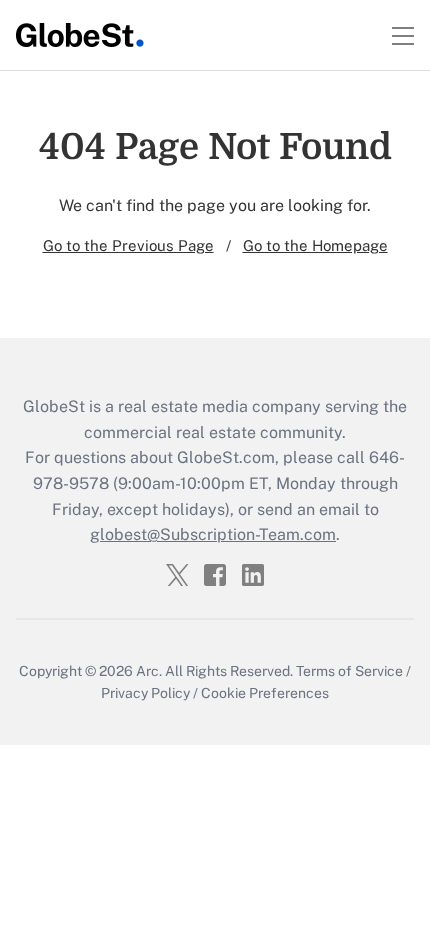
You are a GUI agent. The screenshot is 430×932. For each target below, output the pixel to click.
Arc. (149, 671)
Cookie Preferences (265, 693)
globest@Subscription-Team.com (213, 534)
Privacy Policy (145, 693)
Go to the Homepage (315, 245)
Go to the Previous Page (128, 245)
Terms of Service (349, 671)
